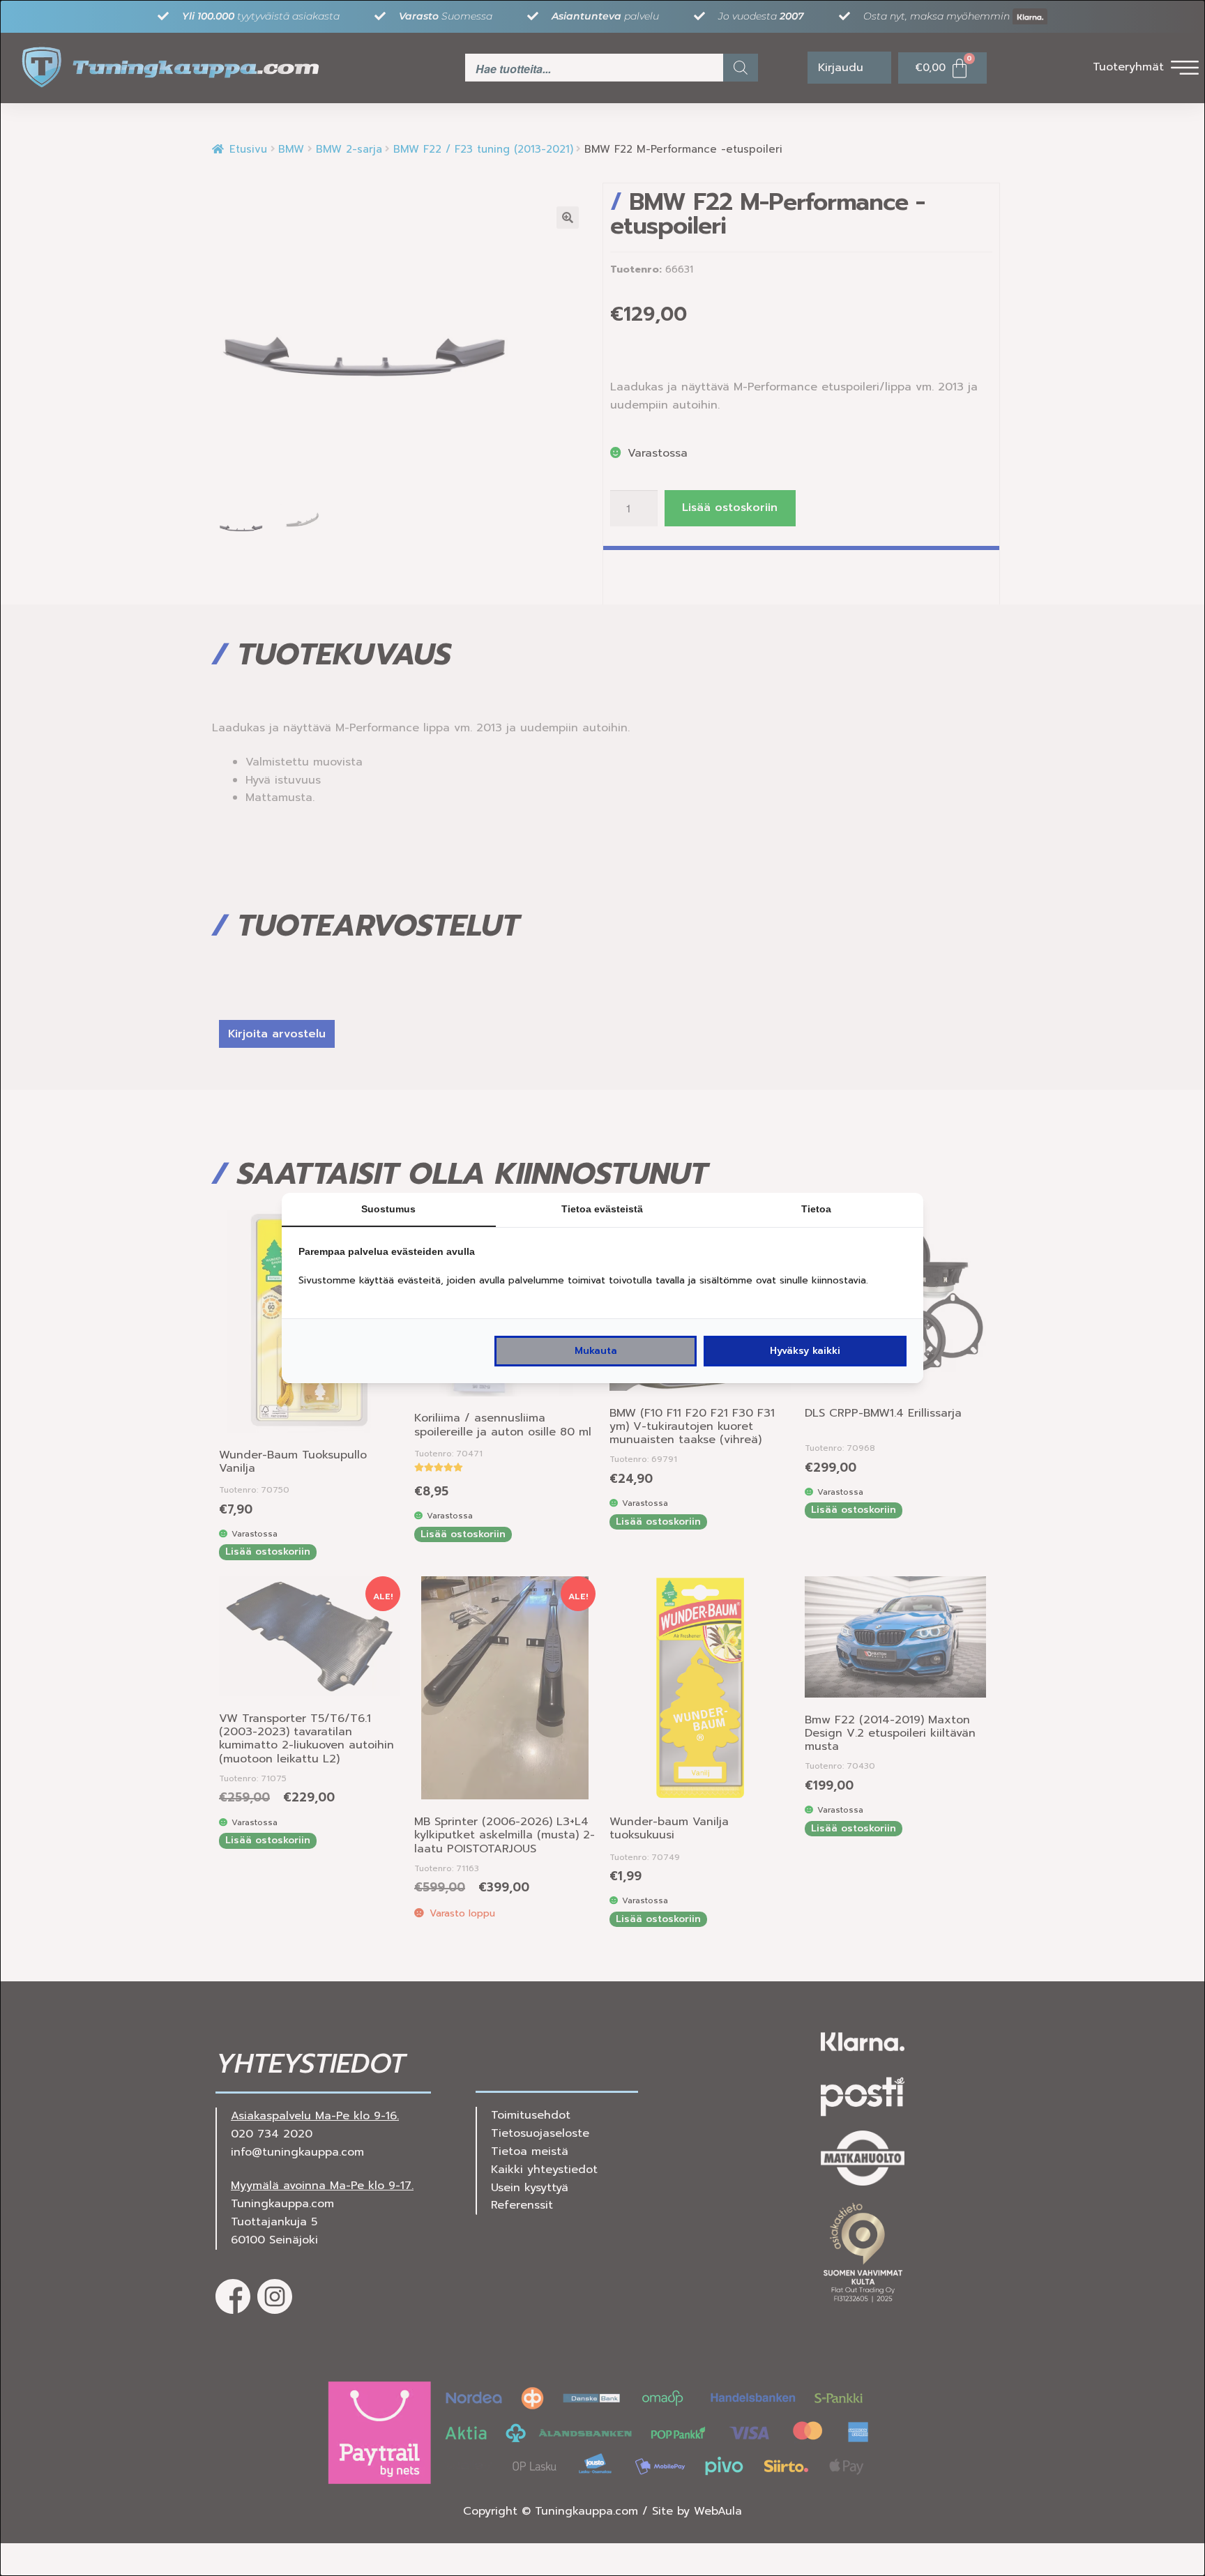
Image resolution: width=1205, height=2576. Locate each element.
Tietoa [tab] (816, 1209)
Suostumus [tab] (388, 1209)
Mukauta (596, 1351)
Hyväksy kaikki (805, 1351)
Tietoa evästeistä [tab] (602, 1209)
